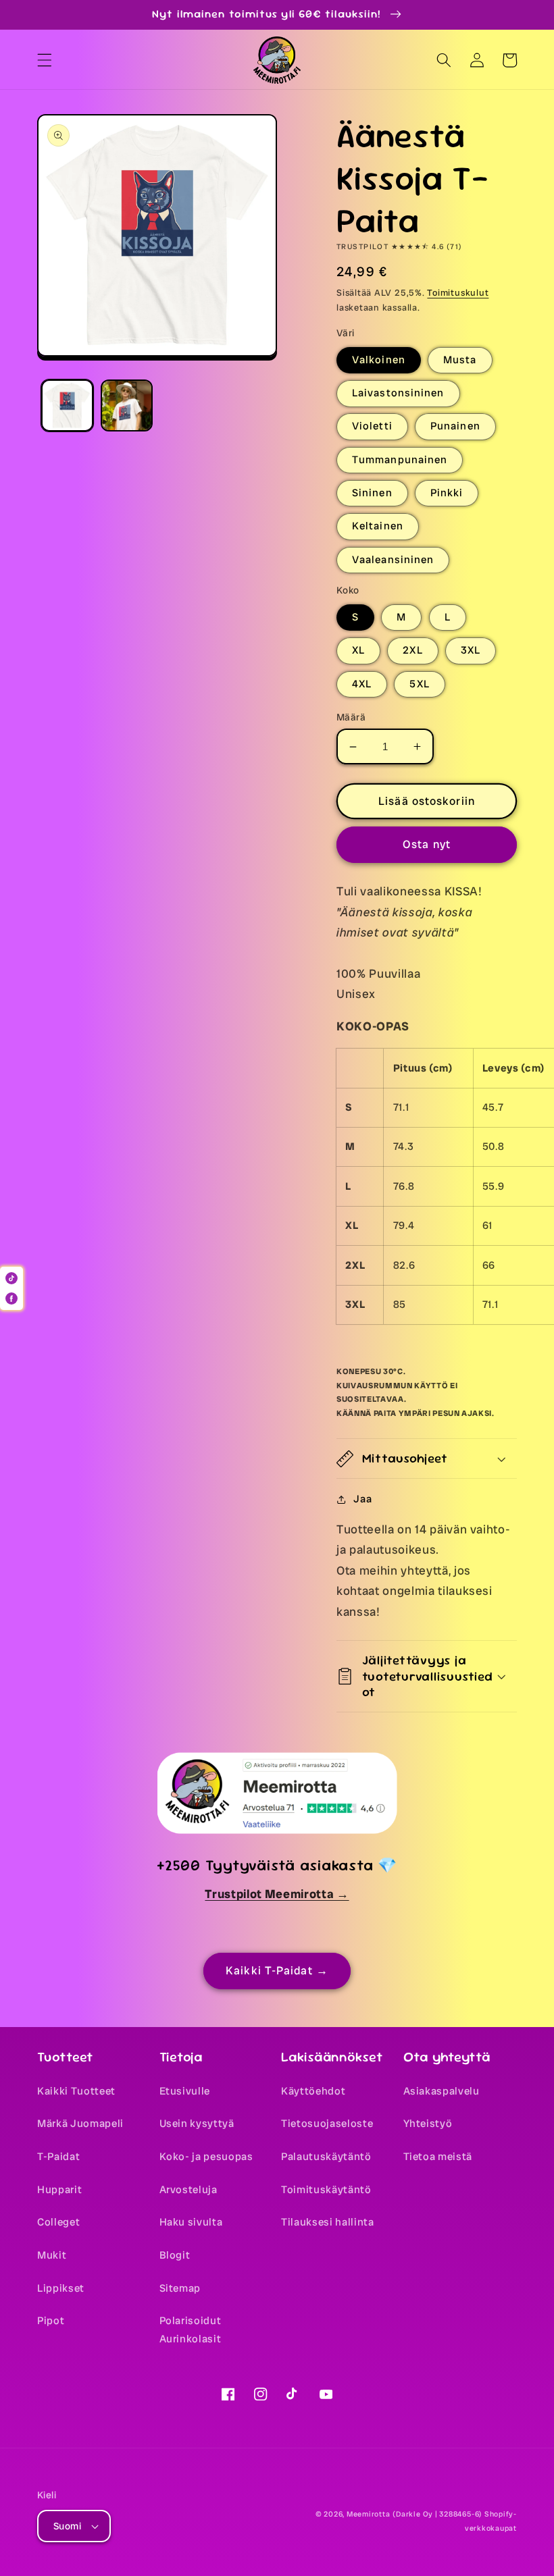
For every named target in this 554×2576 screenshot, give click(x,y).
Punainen (455, 426)
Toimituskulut (458, 293)
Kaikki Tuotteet (76, 2091)
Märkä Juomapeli (80, 2124)
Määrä (351, 717)
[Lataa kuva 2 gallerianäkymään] (127, 405)
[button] (45, 60)
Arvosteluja (188, 2190)
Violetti (372, 426)
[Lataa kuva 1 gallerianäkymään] (67, 405)
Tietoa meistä (438, 2157)
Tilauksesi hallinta (328, 2222)
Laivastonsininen (398, 393)
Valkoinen (379, 360)
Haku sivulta (191, 2222)
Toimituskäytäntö (326, 2190)
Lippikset (61, 2288)
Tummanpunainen (400, 460)
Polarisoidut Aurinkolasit (191, 2330)
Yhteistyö (428, 2124)
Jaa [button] (362, 1499)
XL (358, 650)
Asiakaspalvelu (442, 2091)
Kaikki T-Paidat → (277, 1971)
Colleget (58, 2222)
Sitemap (180, 2288)
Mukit (52, 2255)
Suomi (67, 2526)
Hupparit (59, 2190)
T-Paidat (58, 2157)
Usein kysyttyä (197, 2124)
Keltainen (378, 526)
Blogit (175, 2255)
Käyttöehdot (313, 2091)
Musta (460, 360)
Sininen (372, 493)
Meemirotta (369, 2514)
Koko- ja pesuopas (206, 2157)
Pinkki (447, 493)
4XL (362, 684)
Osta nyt (427, 844)
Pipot (51, 2321)
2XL (412, 650)
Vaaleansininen (393, 560)
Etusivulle (185, 2091)
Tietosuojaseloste (327, 2124)
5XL (419, 684)
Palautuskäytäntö (326, 2157)
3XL (471, 650)
